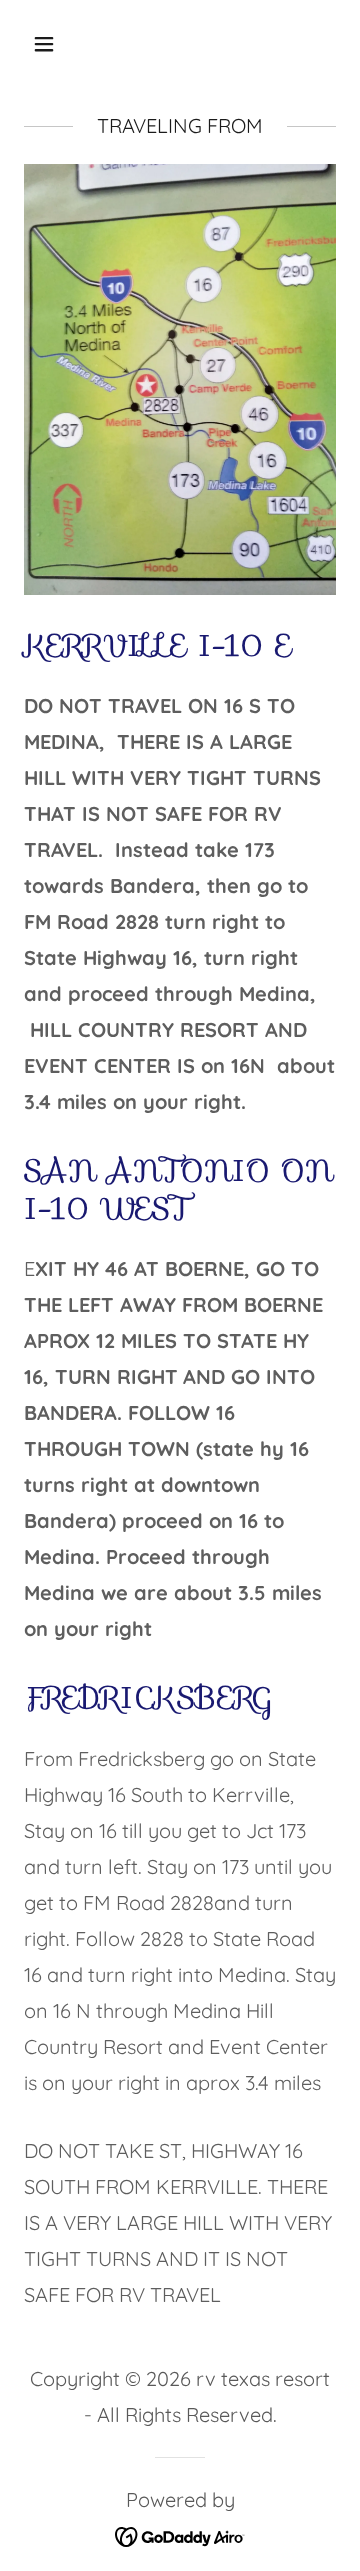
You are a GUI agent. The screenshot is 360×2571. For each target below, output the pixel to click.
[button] (59, 44)
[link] (180, 2534)
